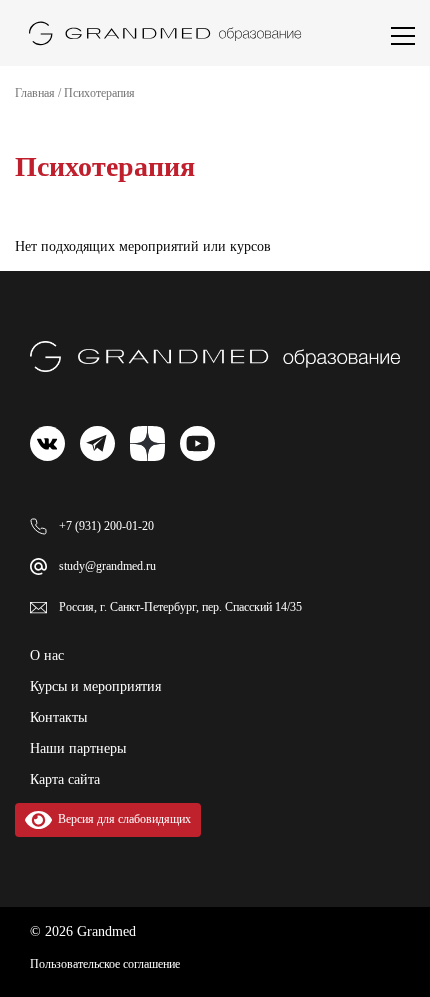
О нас (47, 655)
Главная (35, 93)
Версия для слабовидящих (121, 819)
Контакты (58, 717)
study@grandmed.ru (107, 566)
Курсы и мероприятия (95, 686)
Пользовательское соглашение (105, 964)
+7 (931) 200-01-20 (106, 526)
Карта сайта (65, 779)
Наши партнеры (78, 748)
